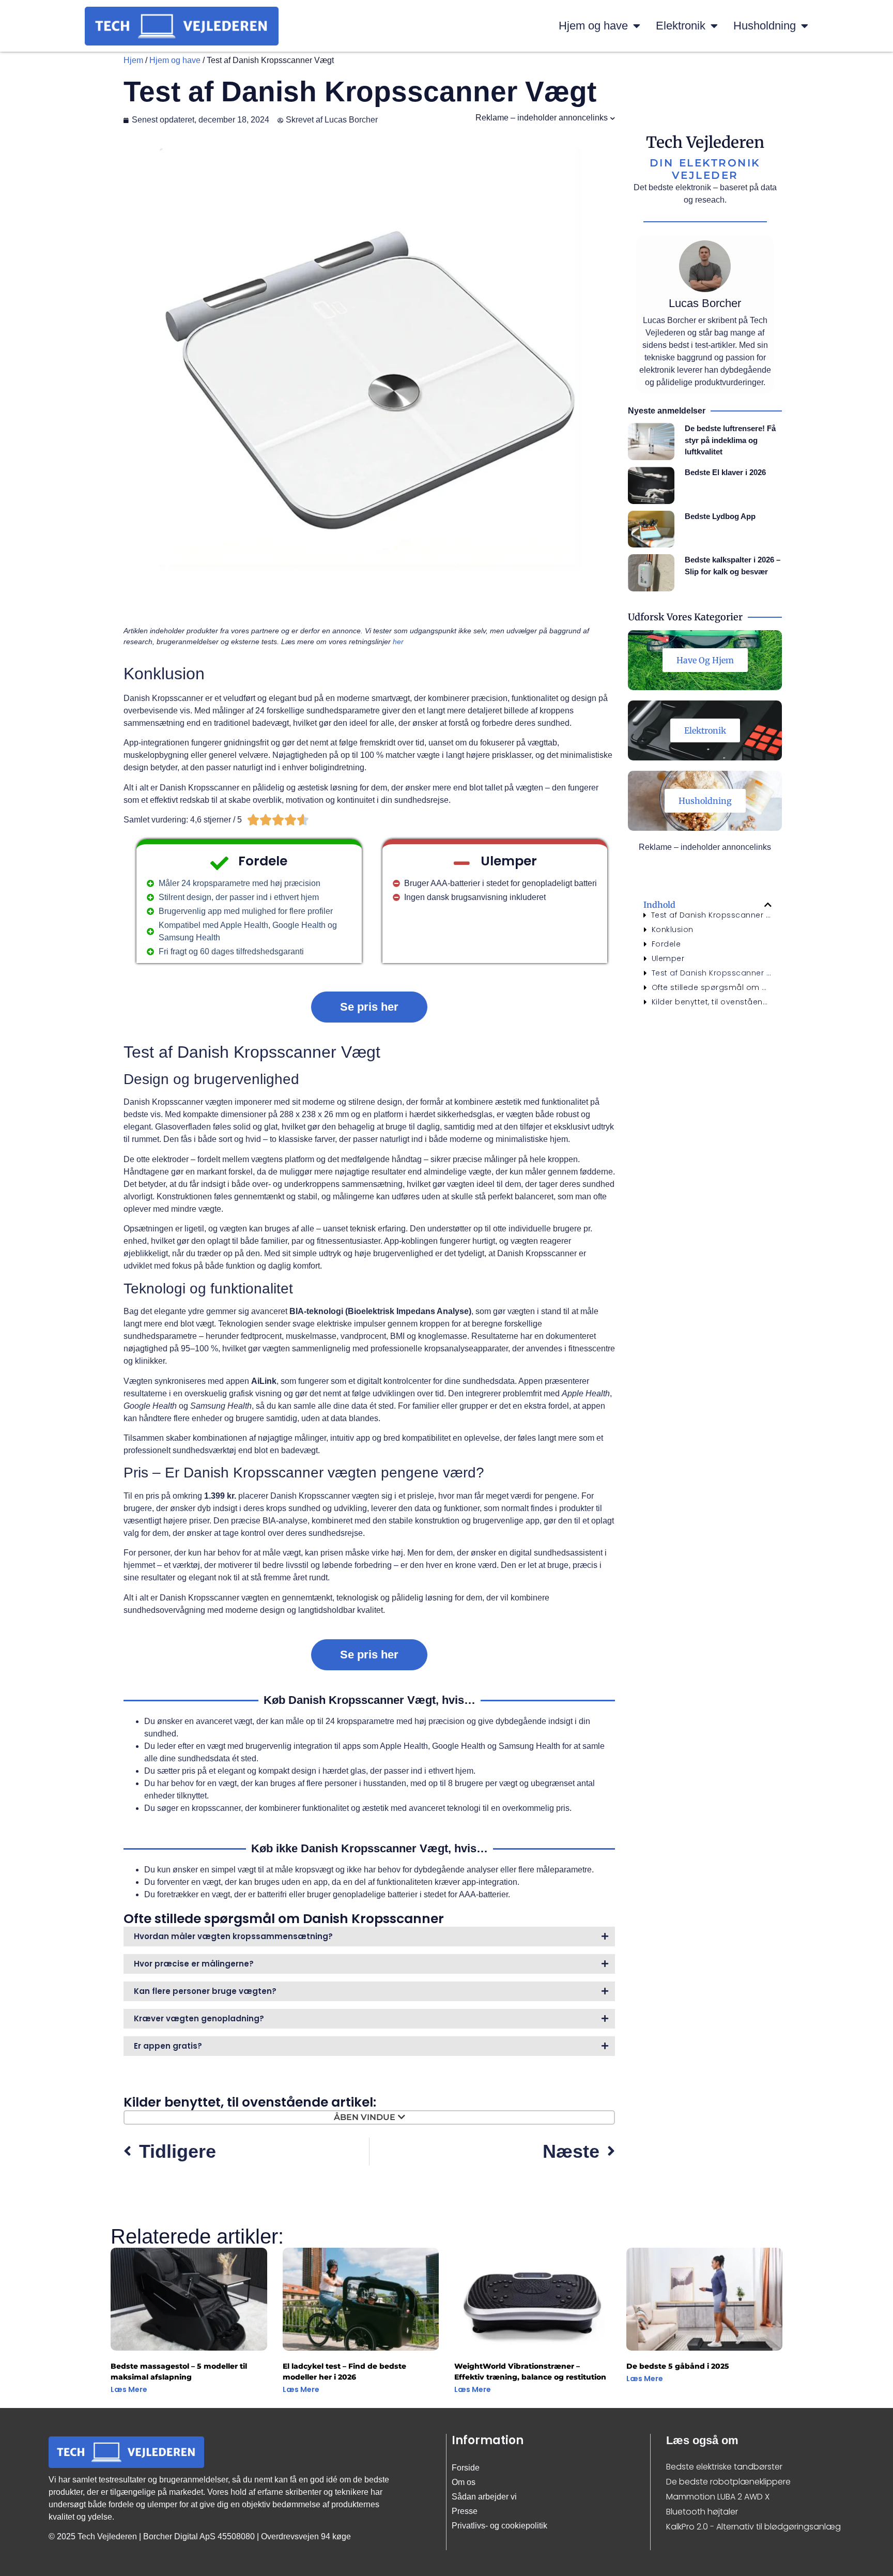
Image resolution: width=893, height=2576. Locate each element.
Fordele (666, 944)
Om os (464, 2482)
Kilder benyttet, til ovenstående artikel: (712, 1002)
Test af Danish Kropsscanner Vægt (712, 915)
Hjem (133, 60)
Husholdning (765, 26)
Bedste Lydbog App (720, 516)
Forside (466, 2468)
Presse (465, 2511)
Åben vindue (365, 2117)
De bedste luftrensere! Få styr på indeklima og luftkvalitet (730, 440)
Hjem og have (593, 26)
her (398, 642)
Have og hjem (705, 660)
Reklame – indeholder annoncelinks (542, 118)
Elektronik (681, 26)
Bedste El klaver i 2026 (725, 472)
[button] (768, 905)
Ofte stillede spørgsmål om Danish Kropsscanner (712, 987)
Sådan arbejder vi (484, 2497)
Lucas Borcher (705, 303)
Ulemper (668, 958)
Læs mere (129, 2389)
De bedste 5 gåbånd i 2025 (678, 2366)
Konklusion (673, 929)
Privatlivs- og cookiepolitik (499, 2526)
